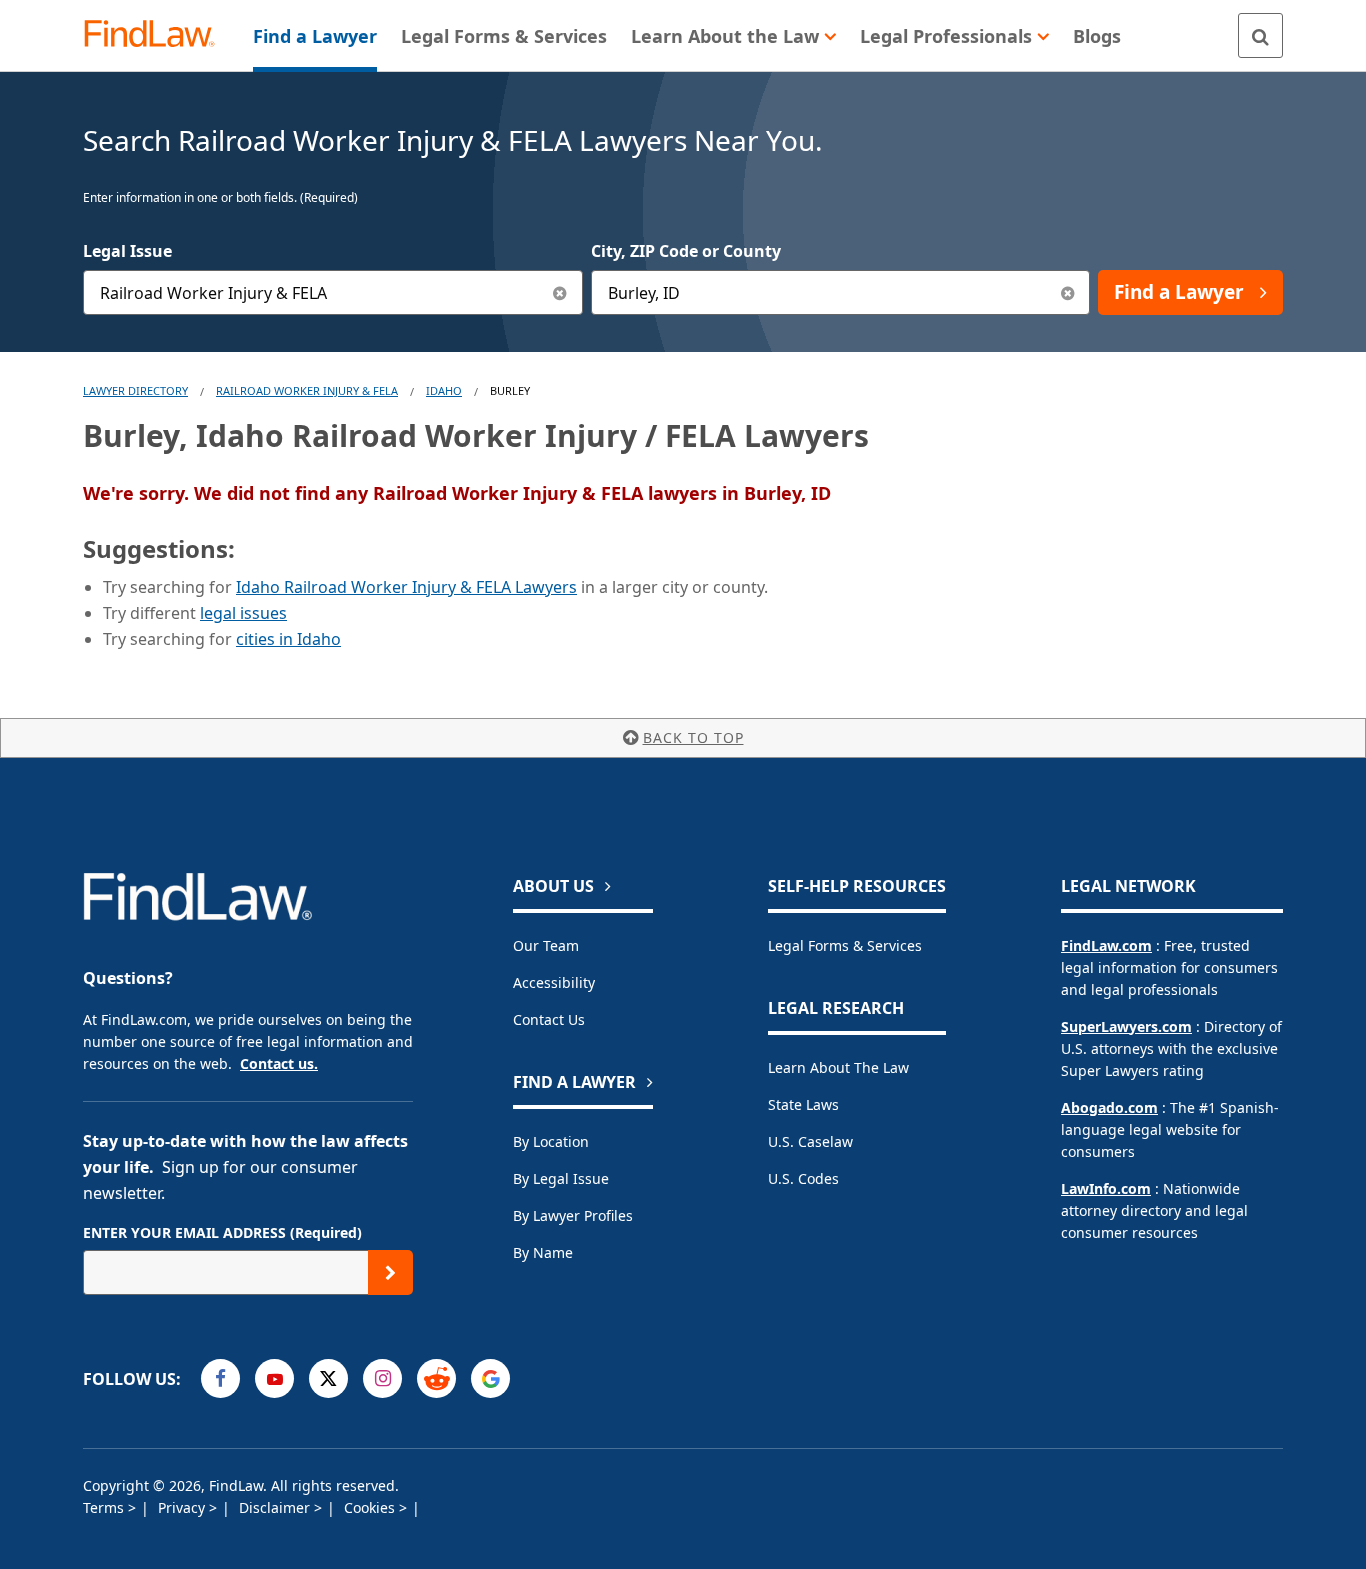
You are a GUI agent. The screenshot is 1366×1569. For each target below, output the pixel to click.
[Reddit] (436, 1378)
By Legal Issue (561, 1178)
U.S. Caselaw (810, 1141)
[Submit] (390, 1272)
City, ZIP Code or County (686, 251)
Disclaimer (276, 1507)
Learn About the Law (838, 1067)
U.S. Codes (803, 1178)
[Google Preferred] (490, 1378)
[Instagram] (382, 1378)
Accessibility (554, 982)
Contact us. (279, 1063)
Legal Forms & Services (845, 945)
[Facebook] (220, 1378)
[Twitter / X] (328, 1378)
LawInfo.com (1106, 1188)
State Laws (803, 1104)
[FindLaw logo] (157, 35)
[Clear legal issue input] (560, 292)
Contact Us (549, 1019)
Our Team (546, 945)
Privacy (183, 1507)
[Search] (1260, 35)
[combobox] (333, 292)
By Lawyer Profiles (573, 1215)
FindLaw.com (1106, 945)
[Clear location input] (1067, 292)
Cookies (371, 1507)
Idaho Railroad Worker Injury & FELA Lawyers (406, 587)
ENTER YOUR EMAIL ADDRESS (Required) (222, 1232)
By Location (551, 1141)
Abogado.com (1109, 1107)
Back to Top (693, 737)
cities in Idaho (288, 639)
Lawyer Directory (135, 390)
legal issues (243, 613)
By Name (543, 1252)
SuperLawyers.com (1126, 1026)
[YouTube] (274, 1378)
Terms (105, 1507)
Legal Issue (127, 251)
